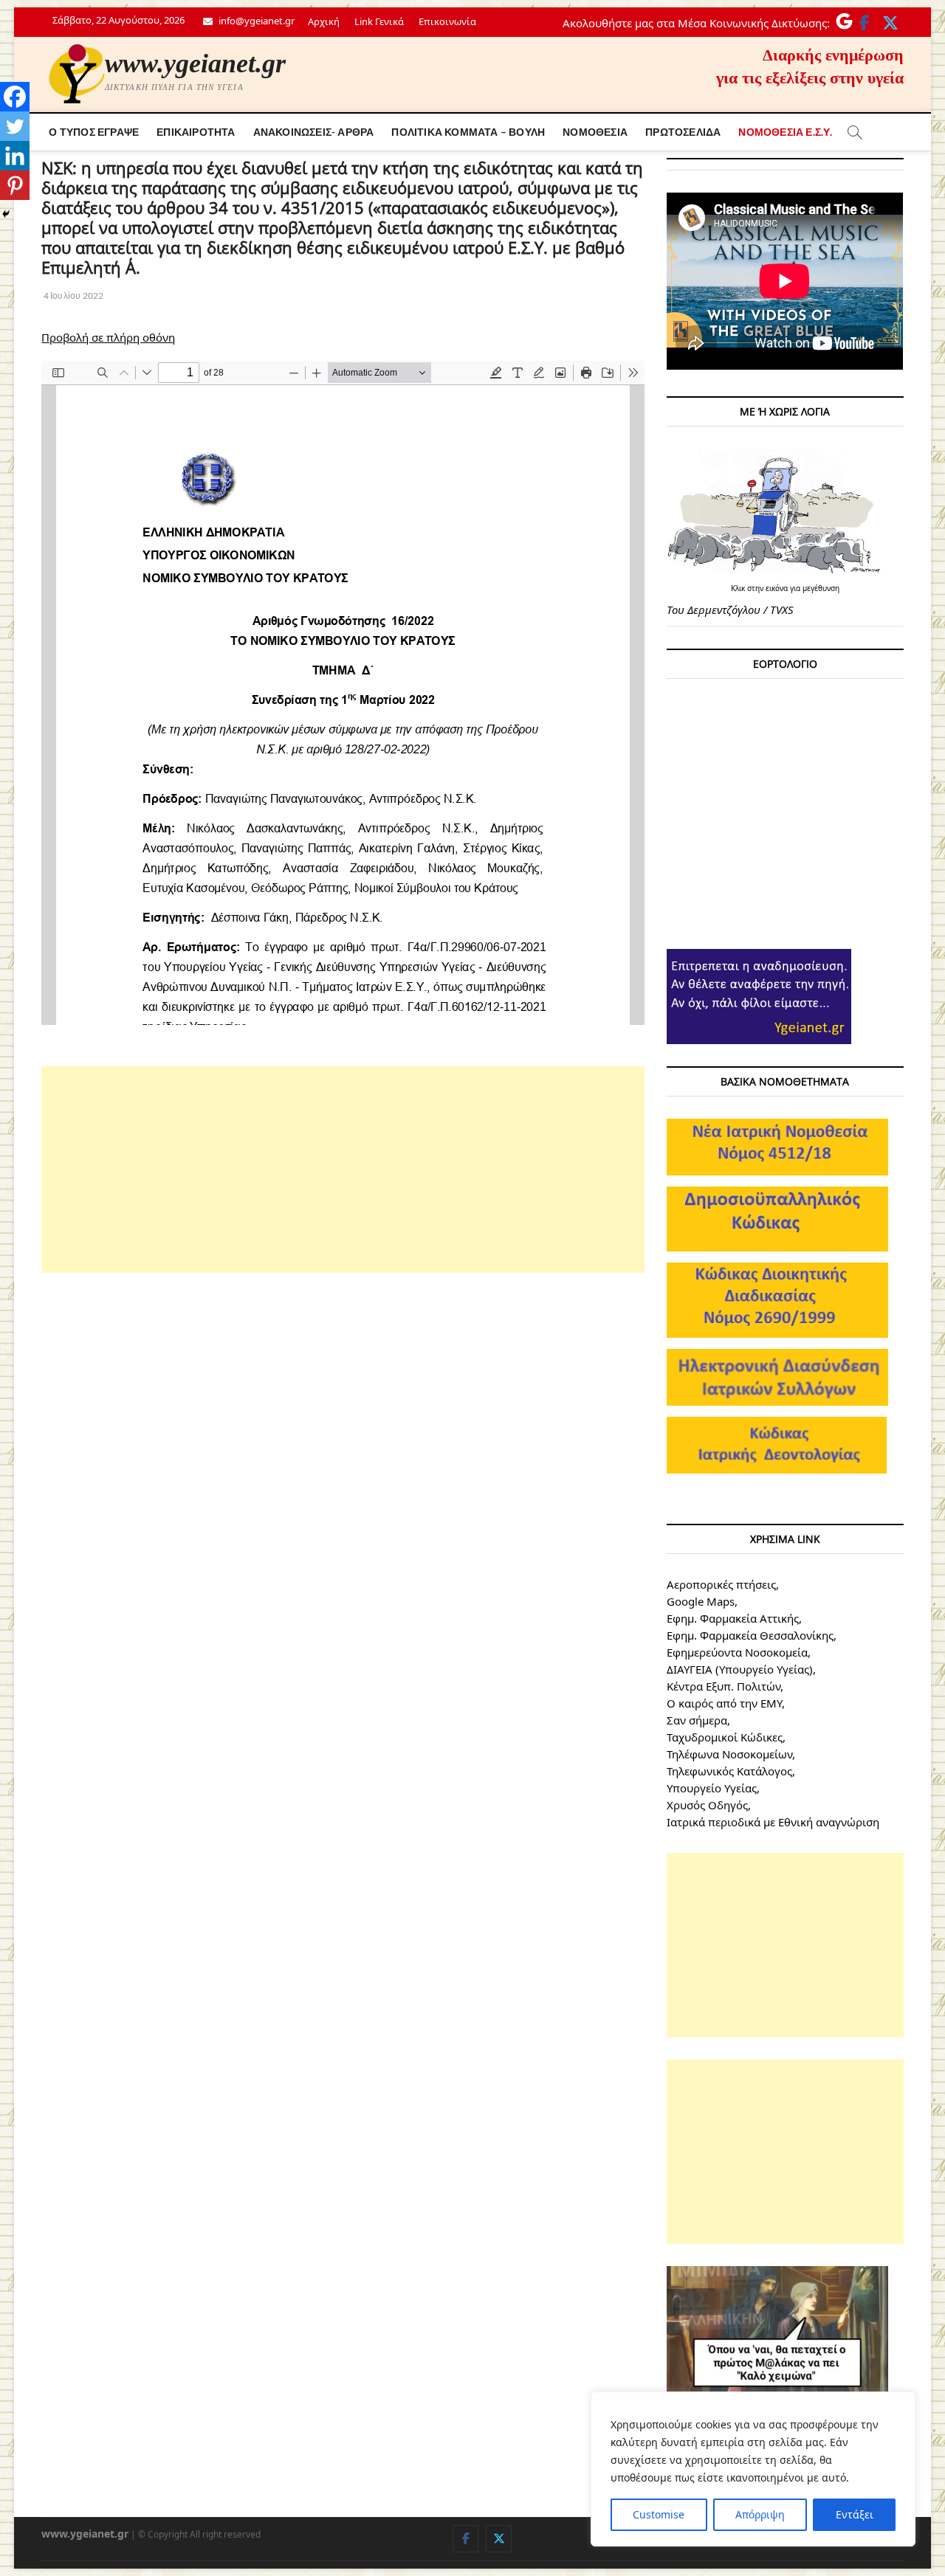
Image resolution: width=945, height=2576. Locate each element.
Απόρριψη (760, 2514)
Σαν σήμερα (697, 1720)
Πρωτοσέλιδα (683, 132)
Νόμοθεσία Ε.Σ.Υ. (785, 132)
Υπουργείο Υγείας (712, 1788)
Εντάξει (855, 2514)
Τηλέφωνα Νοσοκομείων (729, 1754)
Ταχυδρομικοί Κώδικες (725, 1737)
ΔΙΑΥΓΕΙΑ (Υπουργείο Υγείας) (740, 1669)
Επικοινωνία (447, 21)
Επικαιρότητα (196, 132)
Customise (659, 2514)
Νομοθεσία (595, 132)
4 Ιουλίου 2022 (72, 296)
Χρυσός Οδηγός (707, 1805)
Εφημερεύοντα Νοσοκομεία (737, 1652)
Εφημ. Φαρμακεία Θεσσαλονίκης (750, 1635)
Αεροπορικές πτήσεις (721, 1584)
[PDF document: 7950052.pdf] (343, 693)
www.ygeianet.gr (195, 63)
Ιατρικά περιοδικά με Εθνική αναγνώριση (773, 1822)
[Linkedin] (15, 156)
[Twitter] (15, 126)
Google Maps (701, 1601)
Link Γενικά (379, 21)
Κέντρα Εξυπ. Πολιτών (724, 1686)
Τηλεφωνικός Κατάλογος (729, 1771)
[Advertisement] (343, 1170)
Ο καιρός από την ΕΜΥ (724, 1703)
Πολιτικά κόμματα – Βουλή (468, 132)
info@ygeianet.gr (255, 21)
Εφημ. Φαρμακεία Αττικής (733, 1618)
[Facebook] (15, 97)
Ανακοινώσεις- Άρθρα (314, 132)
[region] (753, 2469)
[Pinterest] (15, 185)
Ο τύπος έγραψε (94, 132)
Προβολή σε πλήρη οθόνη (108, 337)
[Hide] (6, 214)
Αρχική (324, 21)
